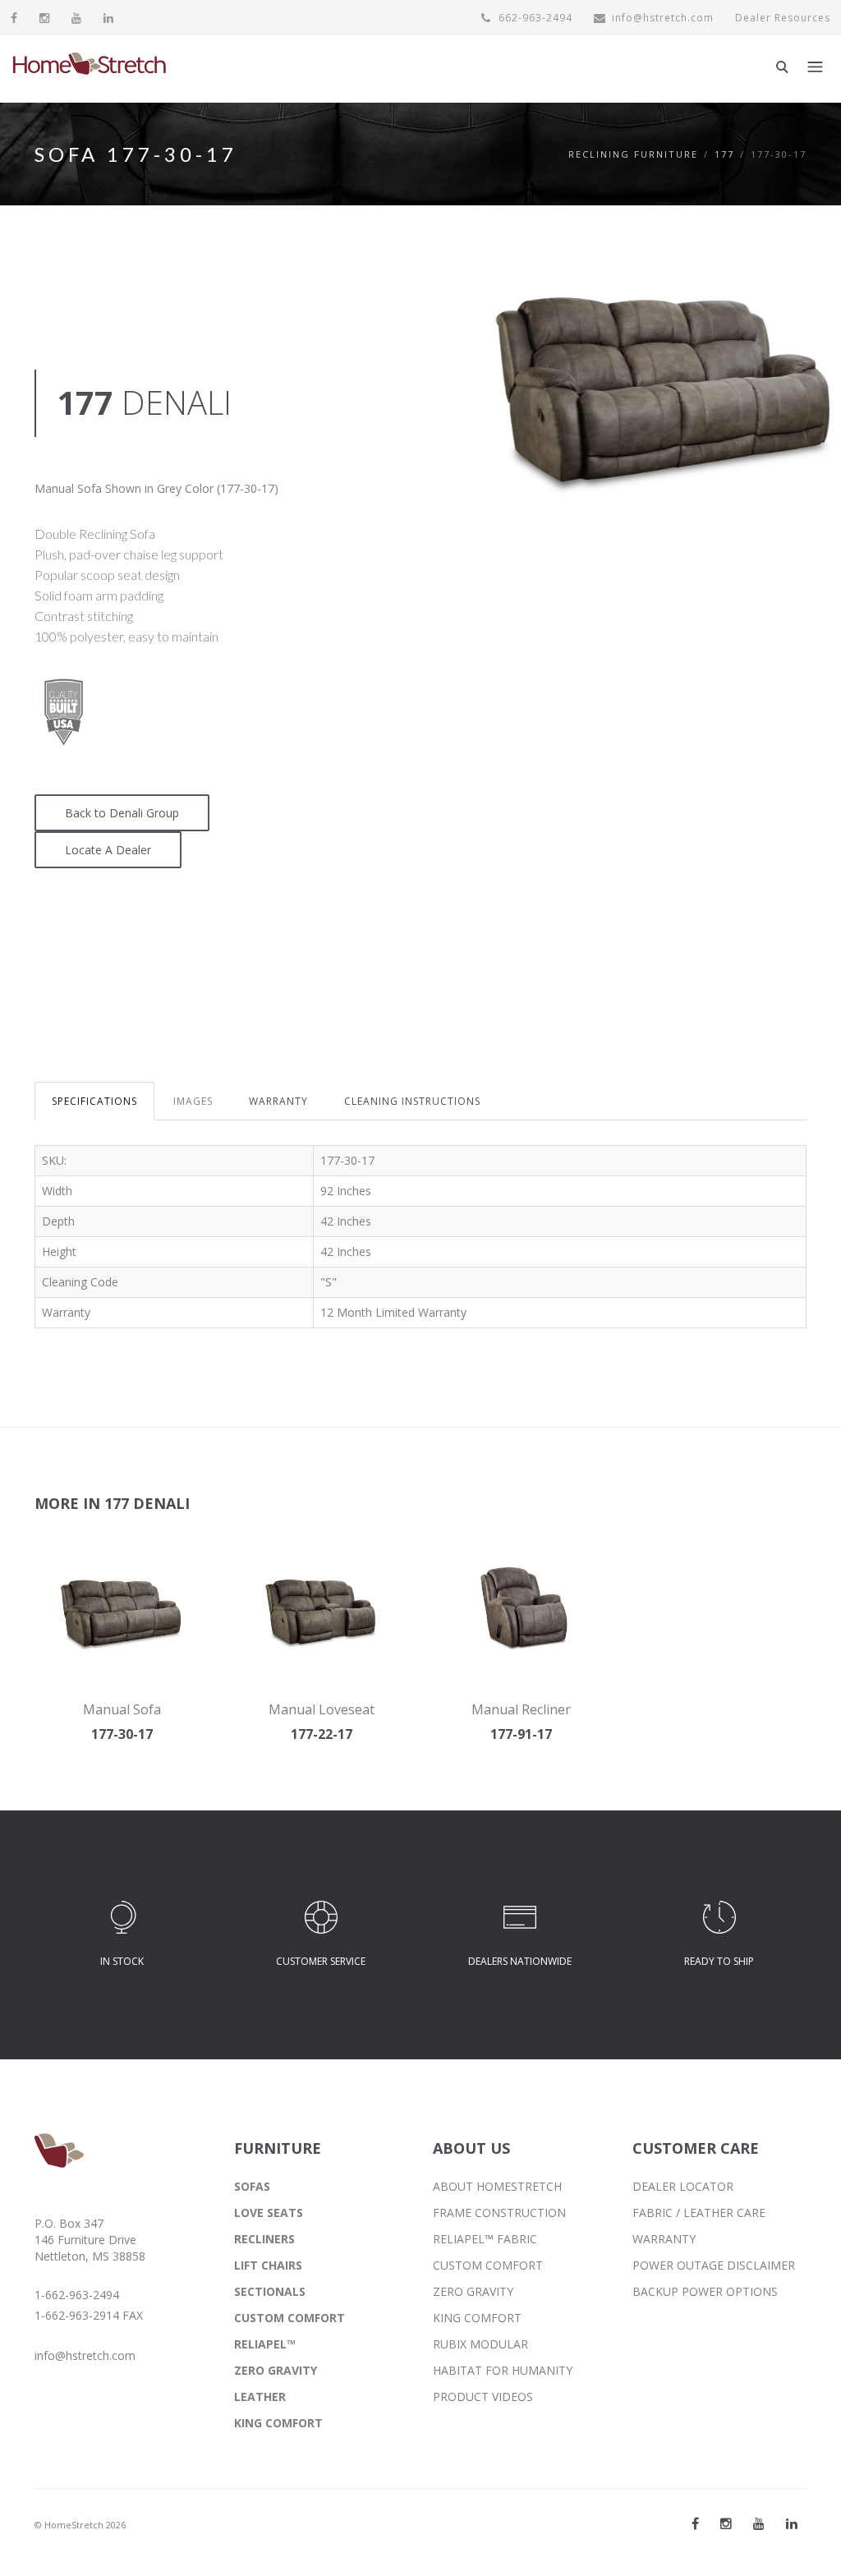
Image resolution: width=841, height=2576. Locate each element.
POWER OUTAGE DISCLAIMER (714, 2265)
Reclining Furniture (633, 154)
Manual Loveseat (322, 1709)
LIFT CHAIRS (268, 2265)
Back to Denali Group (122, 813)
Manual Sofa (122, 1709)
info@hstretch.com (663, 18)
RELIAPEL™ (265, 2344)
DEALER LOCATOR (683, 2186)
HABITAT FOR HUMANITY (503, 2370)
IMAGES (193, 1101)
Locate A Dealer (108, 850)
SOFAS (252, 2186)
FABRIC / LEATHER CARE (699, 2213)
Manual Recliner (521, 1709)
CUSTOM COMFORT (290, 2318)
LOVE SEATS (269, 2213)
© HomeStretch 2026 (80, 2525)
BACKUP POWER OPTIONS (705, 2291)
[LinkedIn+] (792, 2523)
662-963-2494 (534, 18)
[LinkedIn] (109, 18)
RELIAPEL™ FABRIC (485, 2239)
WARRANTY (278, 1101)
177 (724, 154)
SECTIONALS (270, 2291)
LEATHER (260, 2397)
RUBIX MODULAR (480, 2344)
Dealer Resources (783, 18)
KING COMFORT (278, 2423)
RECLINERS (264, 2239)
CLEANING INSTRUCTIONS (412, 1101)
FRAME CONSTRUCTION (499, 2213)
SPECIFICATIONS (94, 1101)
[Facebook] (14, 18)
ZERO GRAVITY (276, 2370)
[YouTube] (77, 18)
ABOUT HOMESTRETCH (497, 2186)
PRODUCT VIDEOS (483, 2397)
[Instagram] (45, 18)
